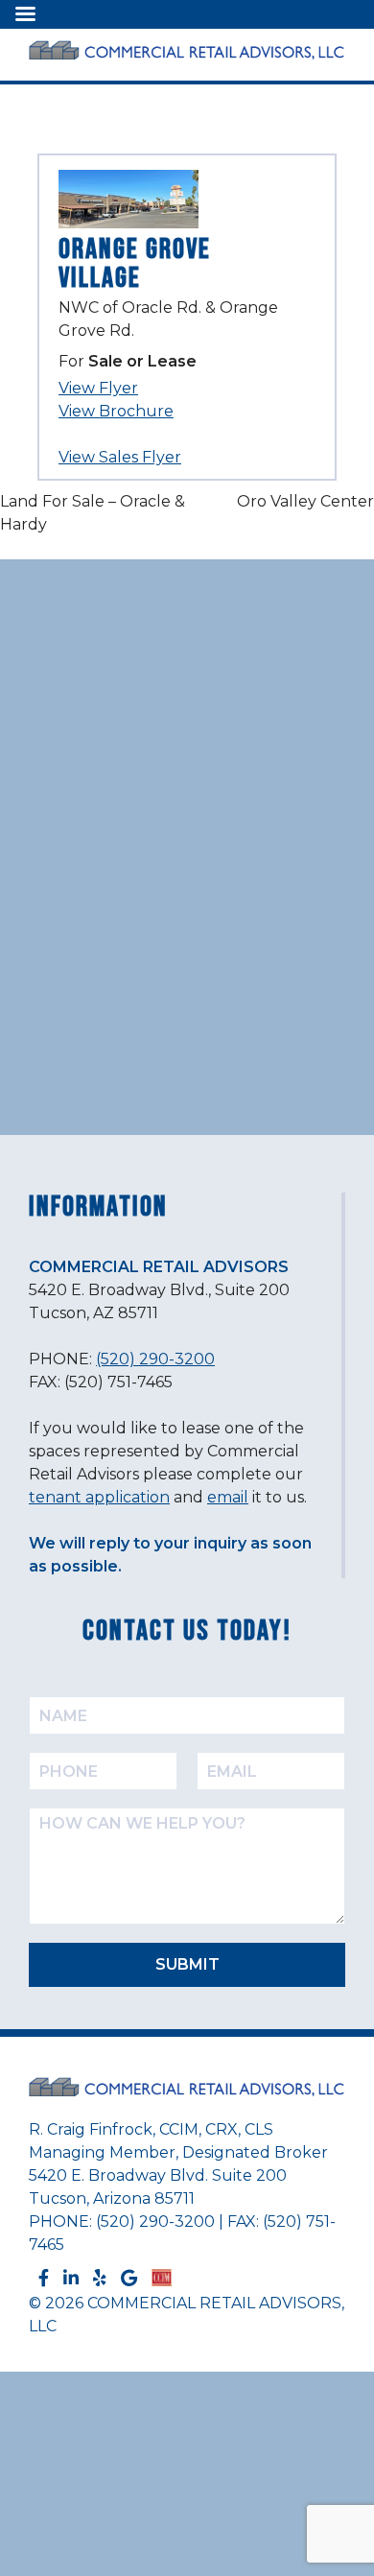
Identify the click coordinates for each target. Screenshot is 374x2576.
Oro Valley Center (305, 501)
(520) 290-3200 (155, 1359)
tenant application (99, 1497)
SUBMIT (187, 1964)
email (228, 1497)
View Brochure (116, 411)
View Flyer (98, 388)
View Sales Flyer (120, 457)
